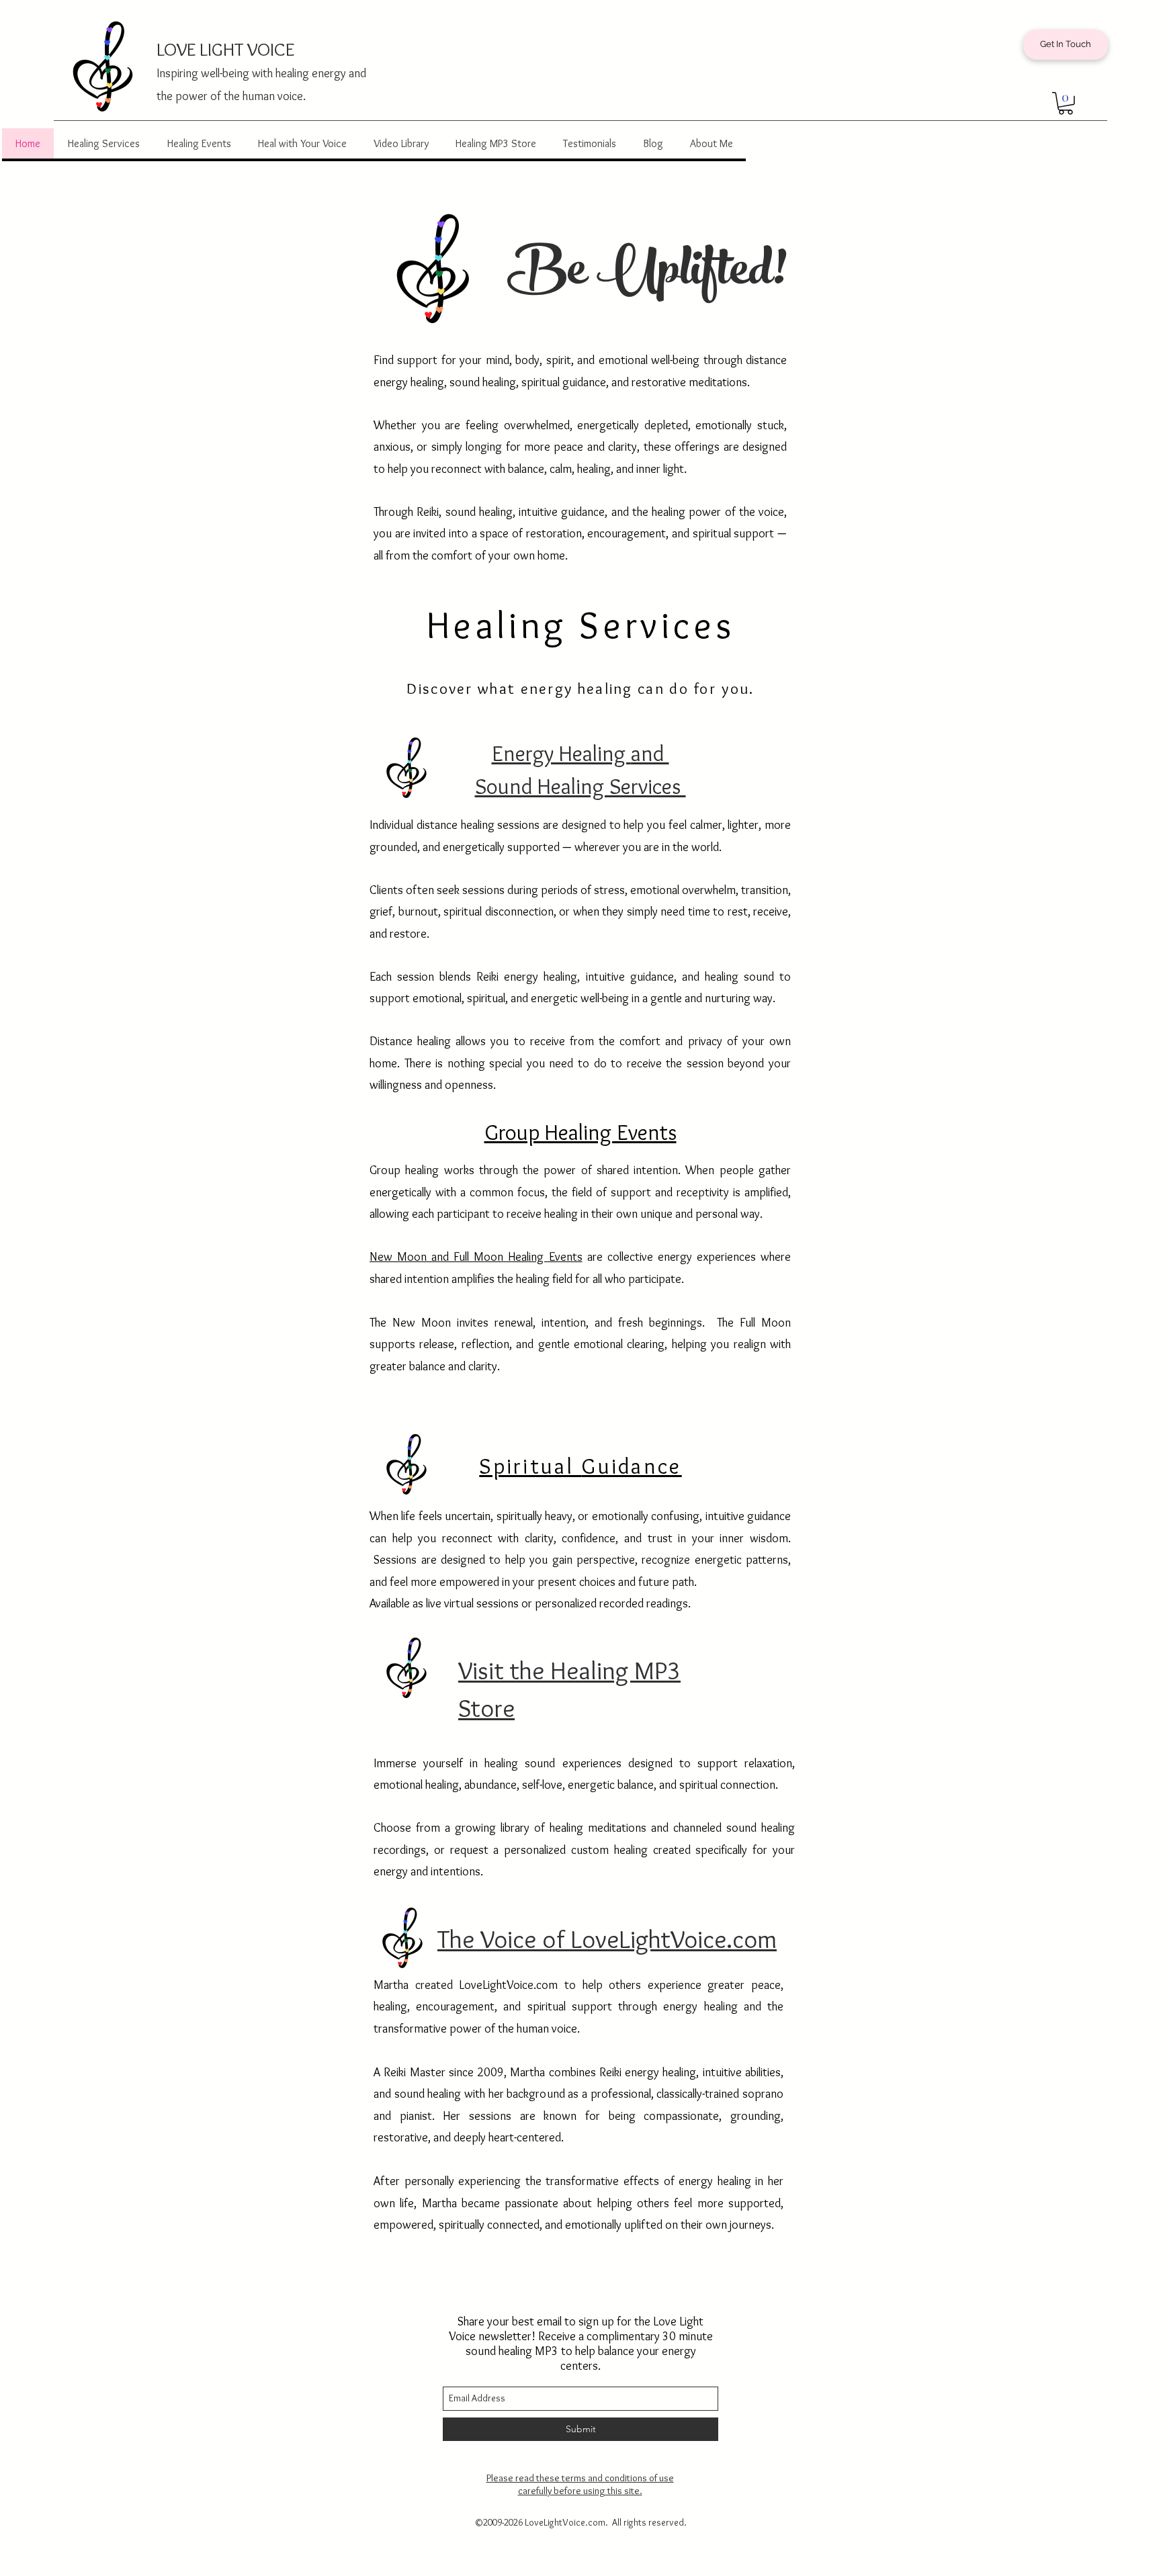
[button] (1066, 103)
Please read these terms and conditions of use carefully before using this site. (580, 2484)
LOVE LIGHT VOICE (225, 49)
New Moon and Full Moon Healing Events (476, 1257)
